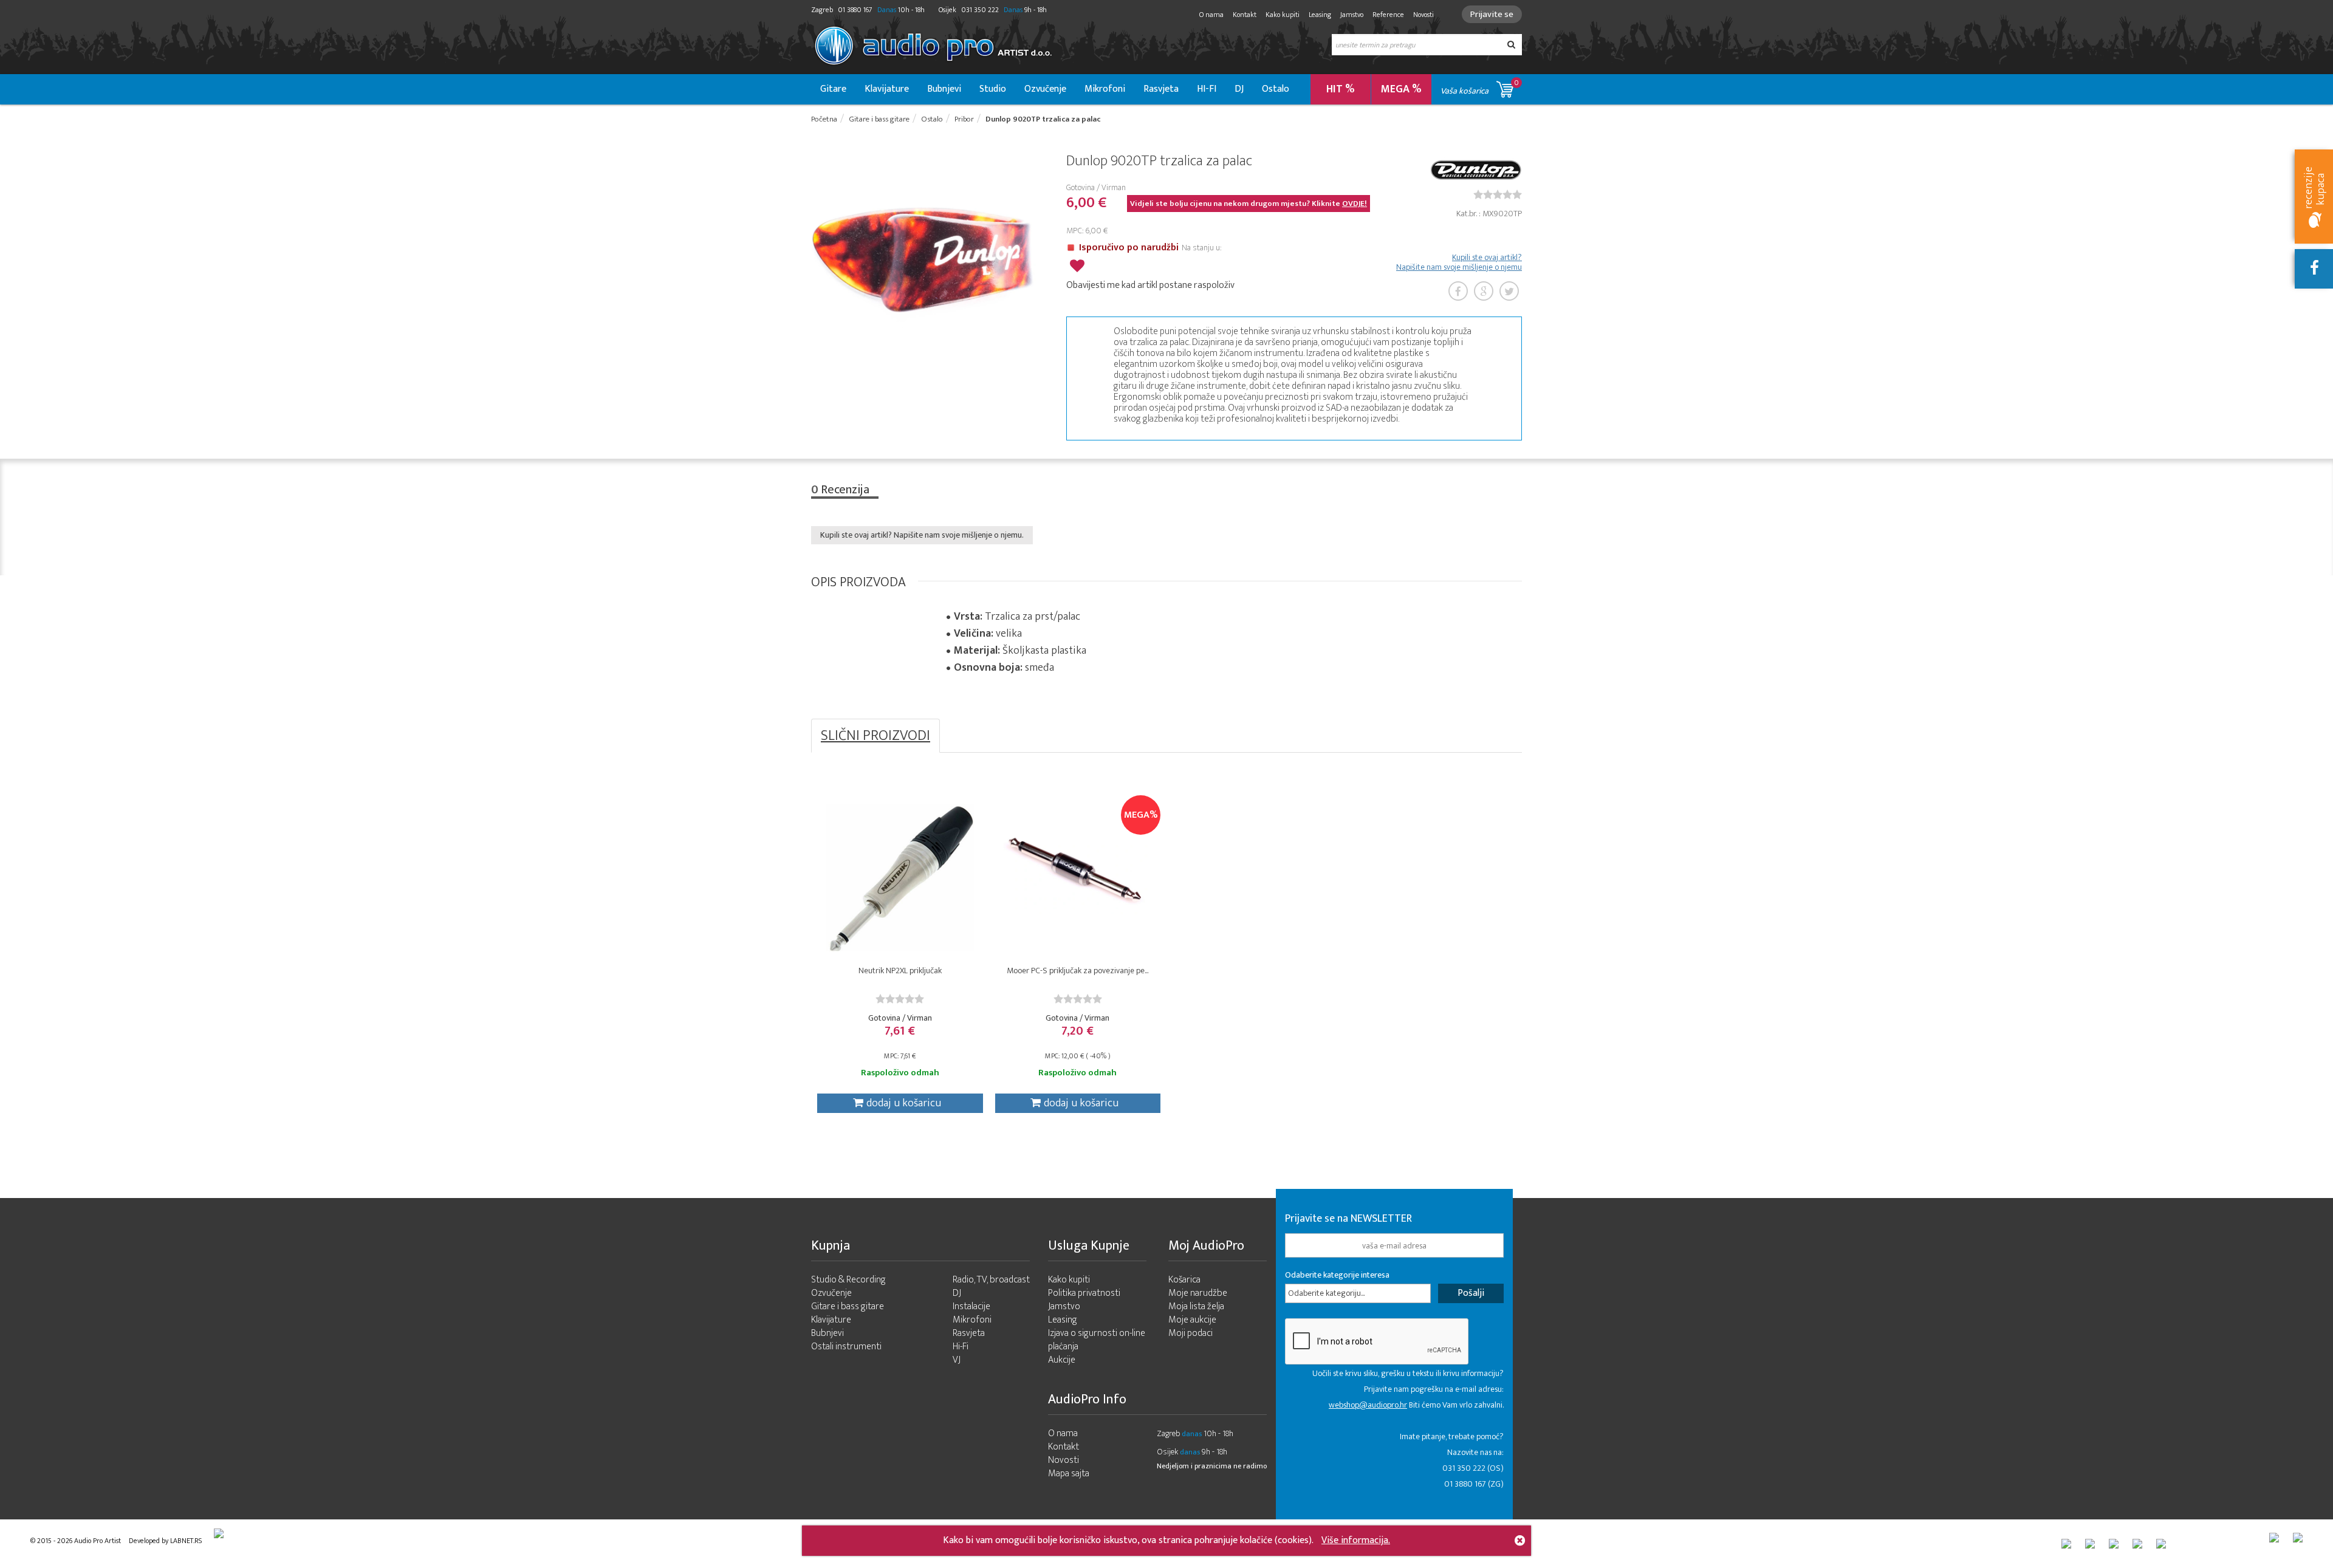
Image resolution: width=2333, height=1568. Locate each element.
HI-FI (1207, 89)
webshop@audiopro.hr (1368, 1405)
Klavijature (887, 89)
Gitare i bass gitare (848, 1306)
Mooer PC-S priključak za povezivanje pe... (1077, 971)
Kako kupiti (1283, 15)
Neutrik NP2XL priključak (900, 971)
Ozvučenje (1045, 89)
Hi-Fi (961, 1347)
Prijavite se (1492, 14)
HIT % (1341, 89)
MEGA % (1401, 89)
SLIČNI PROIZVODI (875, 736)
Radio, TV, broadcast (991, 1280)
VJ (957, 1360)
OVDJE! (1355, 204)
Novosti (1423, 15)
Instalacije (971, 1306)
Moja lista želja (1196, 1306)
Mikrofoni (1105, 89)
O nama (1211, 15)
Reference (1388, 15)
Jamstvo (1352, 15)
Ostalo (1276, 89)
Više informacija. (1356, 1540)
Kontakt (1245, 15)
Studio (993, 89)
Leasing (1320, 15)
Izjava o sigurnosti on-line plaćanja (1097, 1340)
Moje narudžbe (1198, 1293)
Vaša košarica (1480, 87)
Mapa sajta (1069, 1474)
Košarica (1184, 1280)
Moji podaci (1190, 1333)
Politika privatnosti (1084, 1293)
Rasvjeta (1161, 89)
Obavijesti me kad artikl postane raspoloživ (1150, 285)
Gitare (833, 89)
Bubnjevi (944, 89)
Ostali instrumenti (846, 1347)
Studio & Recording (848, 1280)
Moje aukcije (1192, 1320)
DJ (1239, 89)
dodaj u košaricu (904, 1103)
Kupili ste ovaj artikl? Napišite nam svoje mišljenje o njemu (1459, 262)
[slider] (1498, 194)
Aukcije (1062, 1360)
